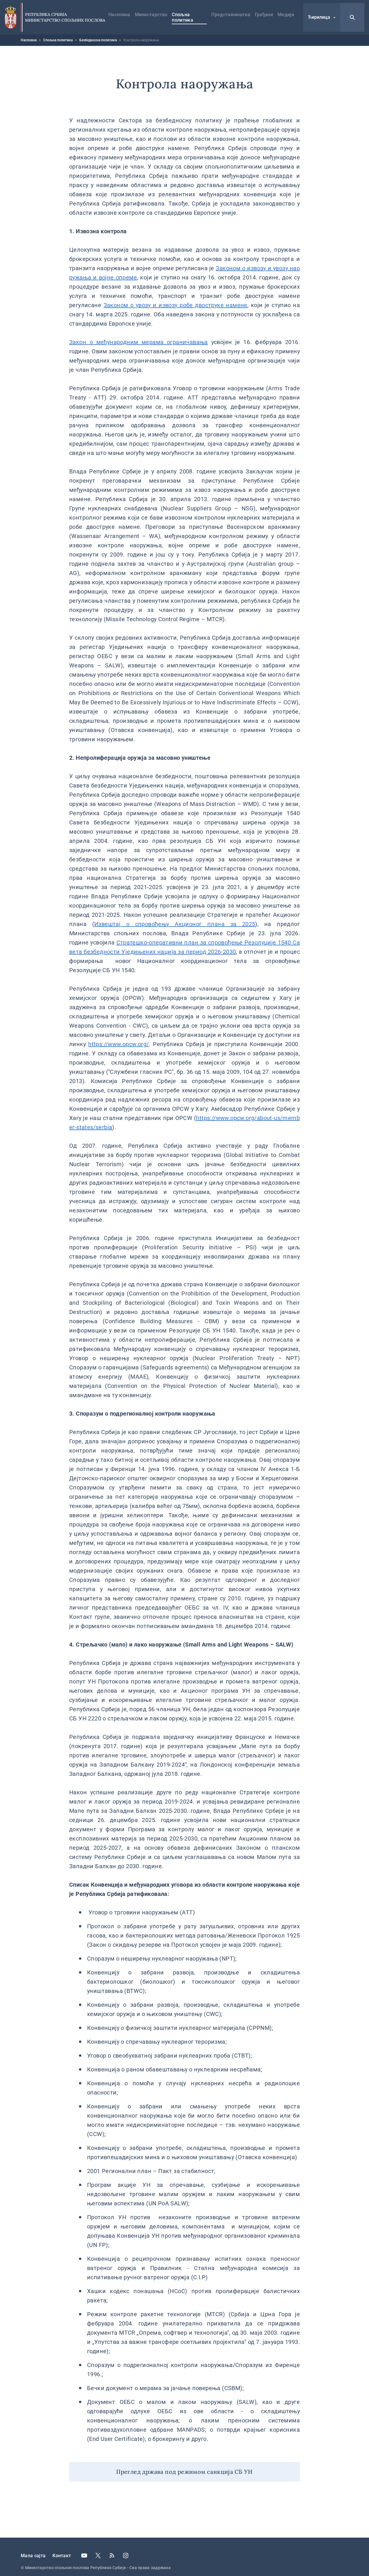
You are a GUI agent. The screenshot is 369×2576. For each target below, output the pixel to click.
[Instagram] (126, 2556)
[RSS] (112, 2556)
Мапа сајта (33, 2556)
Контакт (62, 2556)
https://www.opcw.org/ (118, 1044)
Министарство (151, 15)
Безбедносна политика (98, 40)
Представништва (231, 15)
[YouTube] (84, 2556)
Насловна (119, 15)
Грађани (264, 15)
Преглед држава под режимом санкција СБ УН (184, 2472)
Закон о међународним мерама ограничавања (139, 342)
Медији (286, 15)
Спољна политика (182, 17)
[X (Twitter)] (98, 2556)
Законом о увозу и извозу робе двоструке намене (175, 305)
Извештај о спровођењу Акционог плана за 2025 (175, 924)
